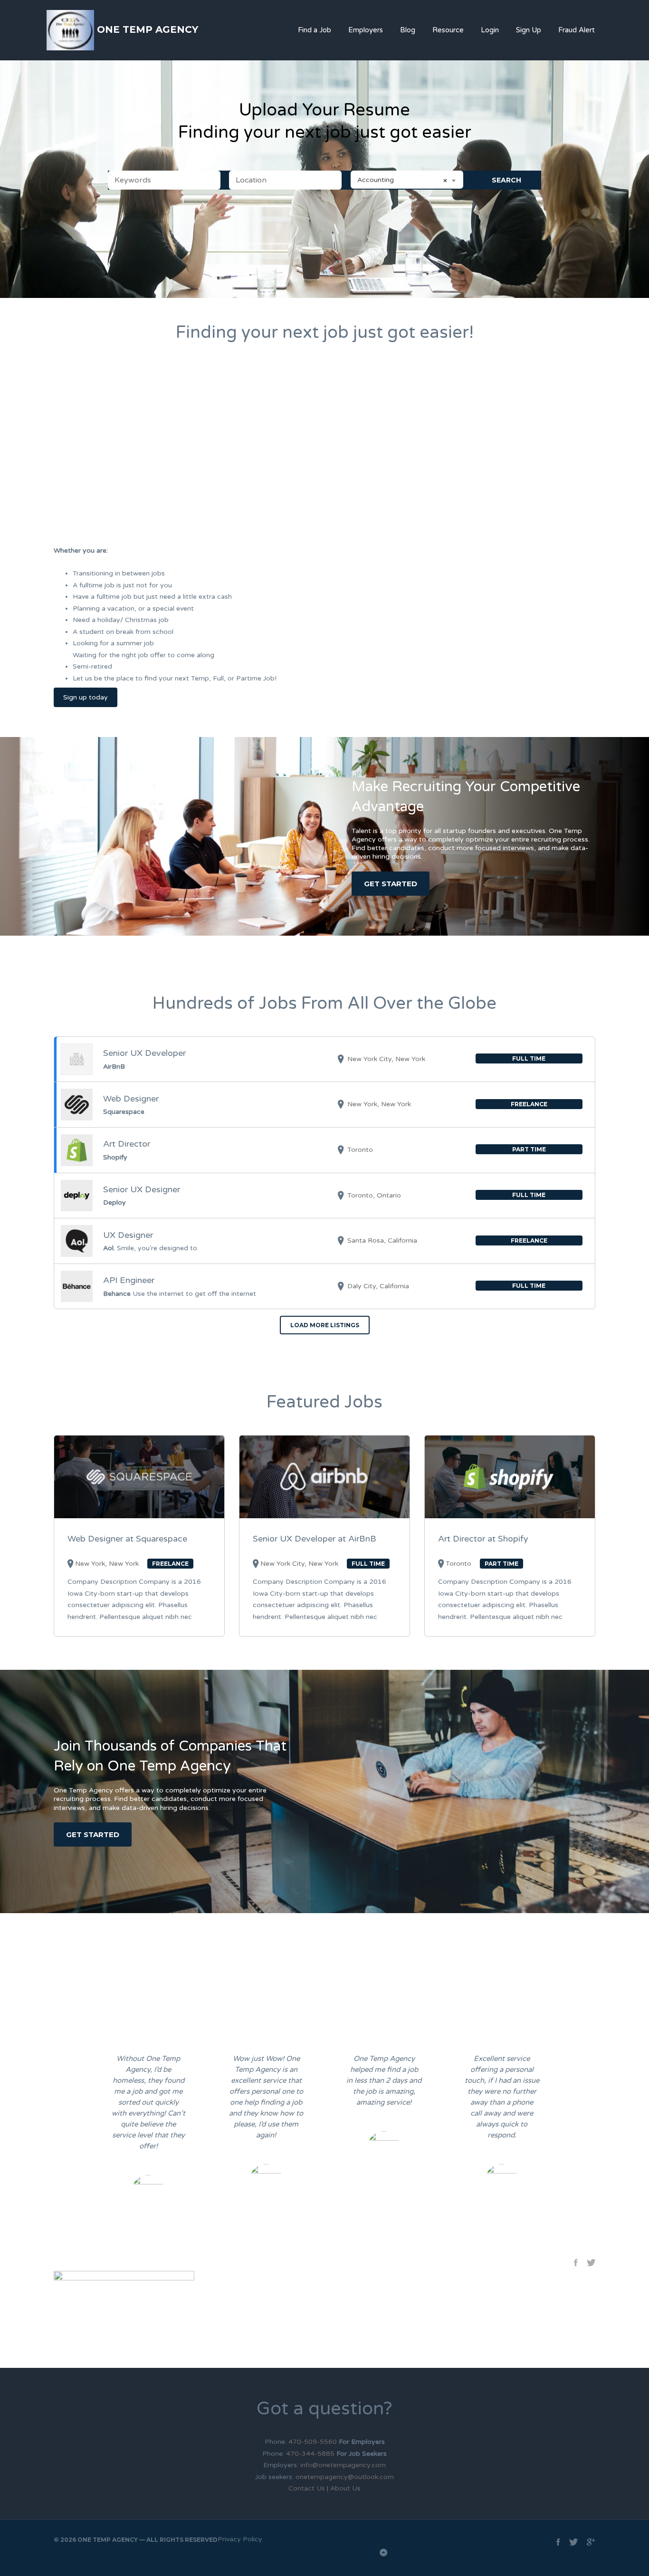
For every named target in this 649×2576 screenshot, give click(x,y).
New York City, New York (299, 1564)
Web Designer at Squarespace (127, 1539)
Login (490, 30)
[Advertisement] (324, 455)
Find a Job (315, 30)
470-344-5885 (310, 2454)
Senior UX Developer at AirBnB (315, 1539)
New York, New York (107, 1564)
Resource (448, 30)
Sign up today (86, 697)
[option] (148, 2131)
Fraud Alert (577, 30)
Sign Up (529, 30)
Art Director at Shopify (483, 1539)
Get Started (391, 884)
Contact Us (307, 2488)
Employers (366, 30)
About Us (345, 2488)
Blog (408, 30)
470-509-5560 (314, 2442)
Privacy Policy (240, 2539)
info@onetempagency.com (343, 2465)
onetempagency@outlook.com (345, 2477)
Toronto (458, 1564)
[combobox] (407, 180)
